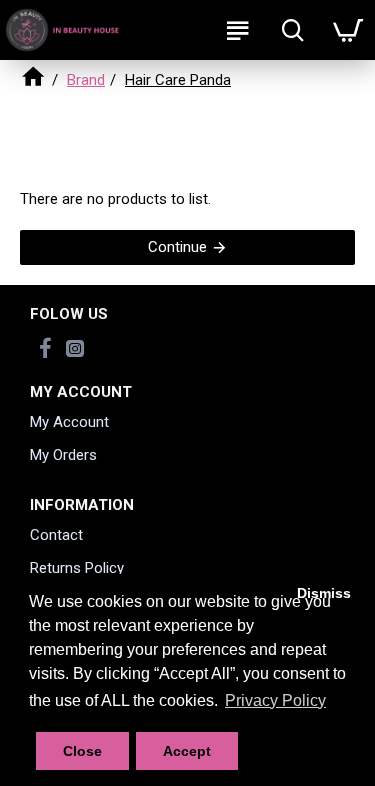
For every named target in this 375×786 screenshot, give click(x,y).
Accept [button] (187, 751)
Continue (177, 247)
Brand (86, 80)
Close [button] (82, 751)
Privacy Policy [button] (275, 700)
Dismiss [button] (324, 593)
